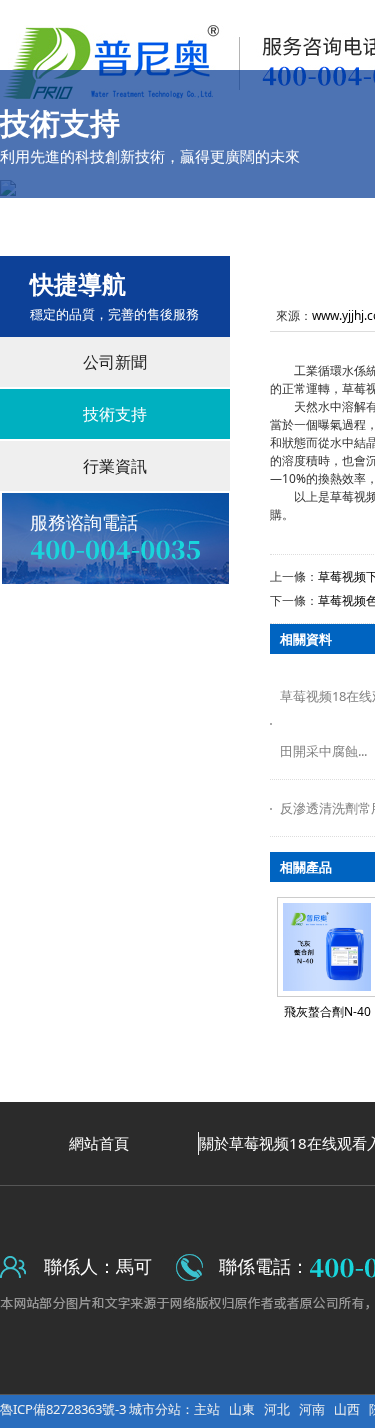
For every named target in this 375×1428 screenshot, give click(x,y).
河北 (277, 1409)
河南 (312, 1409)
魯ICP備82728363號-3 (64, 1409)
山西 (347, 1409)
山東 (242, 1409)
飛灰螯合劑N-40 (327, 1011)
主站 (207, 1409)
